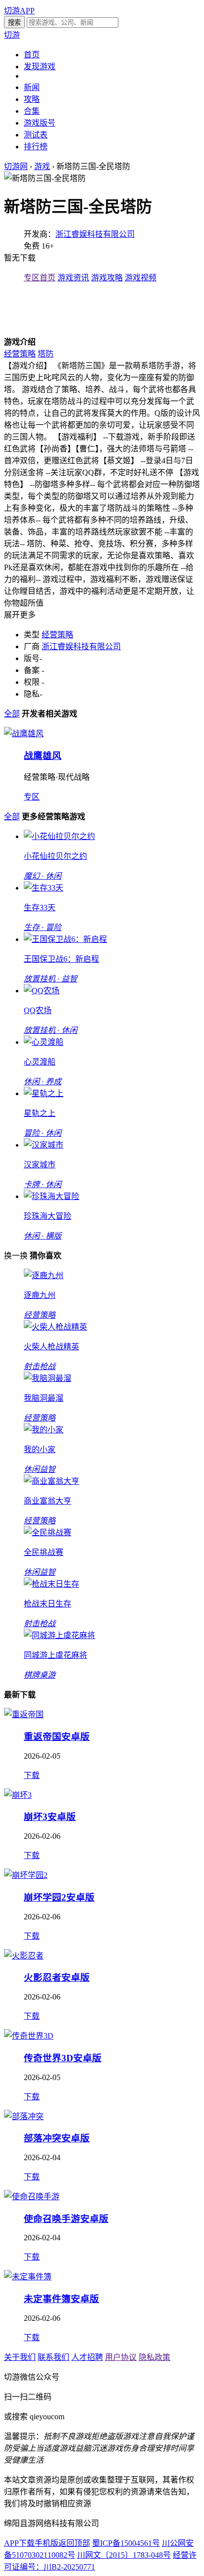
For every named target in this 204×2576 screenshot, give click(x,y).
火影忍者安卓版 (57, 1977)
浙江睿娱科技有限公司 (95, 234)
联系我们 (53, 2357)
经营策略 (20, 354)
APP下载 (19, 2543)
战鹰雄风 (43, 756)
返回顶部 (74, 2543)
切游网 (16, 166)
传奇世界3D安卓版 (63, 2058)
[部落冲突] (24, 2116)
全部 (12, 714)
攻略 (32, 99)
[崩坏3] (18, 1795)
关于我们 (20, 2357)
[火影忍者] (24, 1956)
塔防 (46, 354)
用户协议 (121, 2357)
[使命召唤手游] (32, 2197)
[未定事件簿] (28, 2277)
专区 (32, 797)
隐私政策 (154, 2357)
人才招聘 (87, 2357)
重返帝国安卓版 (57, 1737)
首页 (32, 55)
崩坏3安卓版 (50, 1817)
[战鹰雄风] (24, 733)
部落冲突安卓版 (57, 2138)
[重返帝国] (24, 1714)
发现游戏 (40, 67)
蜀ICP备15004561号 (126, 2543)
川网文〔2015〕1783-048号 (124, 2555)
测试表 (36, 135)
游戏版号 (40, 123)
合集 (32, 111)
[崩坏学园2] (26, 1875)
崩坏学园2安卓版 (59, 1897)
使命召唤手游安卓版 (66, 2219)
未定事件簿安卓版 (61, 2299)
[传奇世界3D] (29, 2036)
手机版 (47, 2543)
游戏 (42, 166)
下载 (32, 1775)
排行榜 (36, 147)
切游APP (19, 11)
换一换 (16, 1256)
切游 (12, 35)
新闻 (32, 87)
